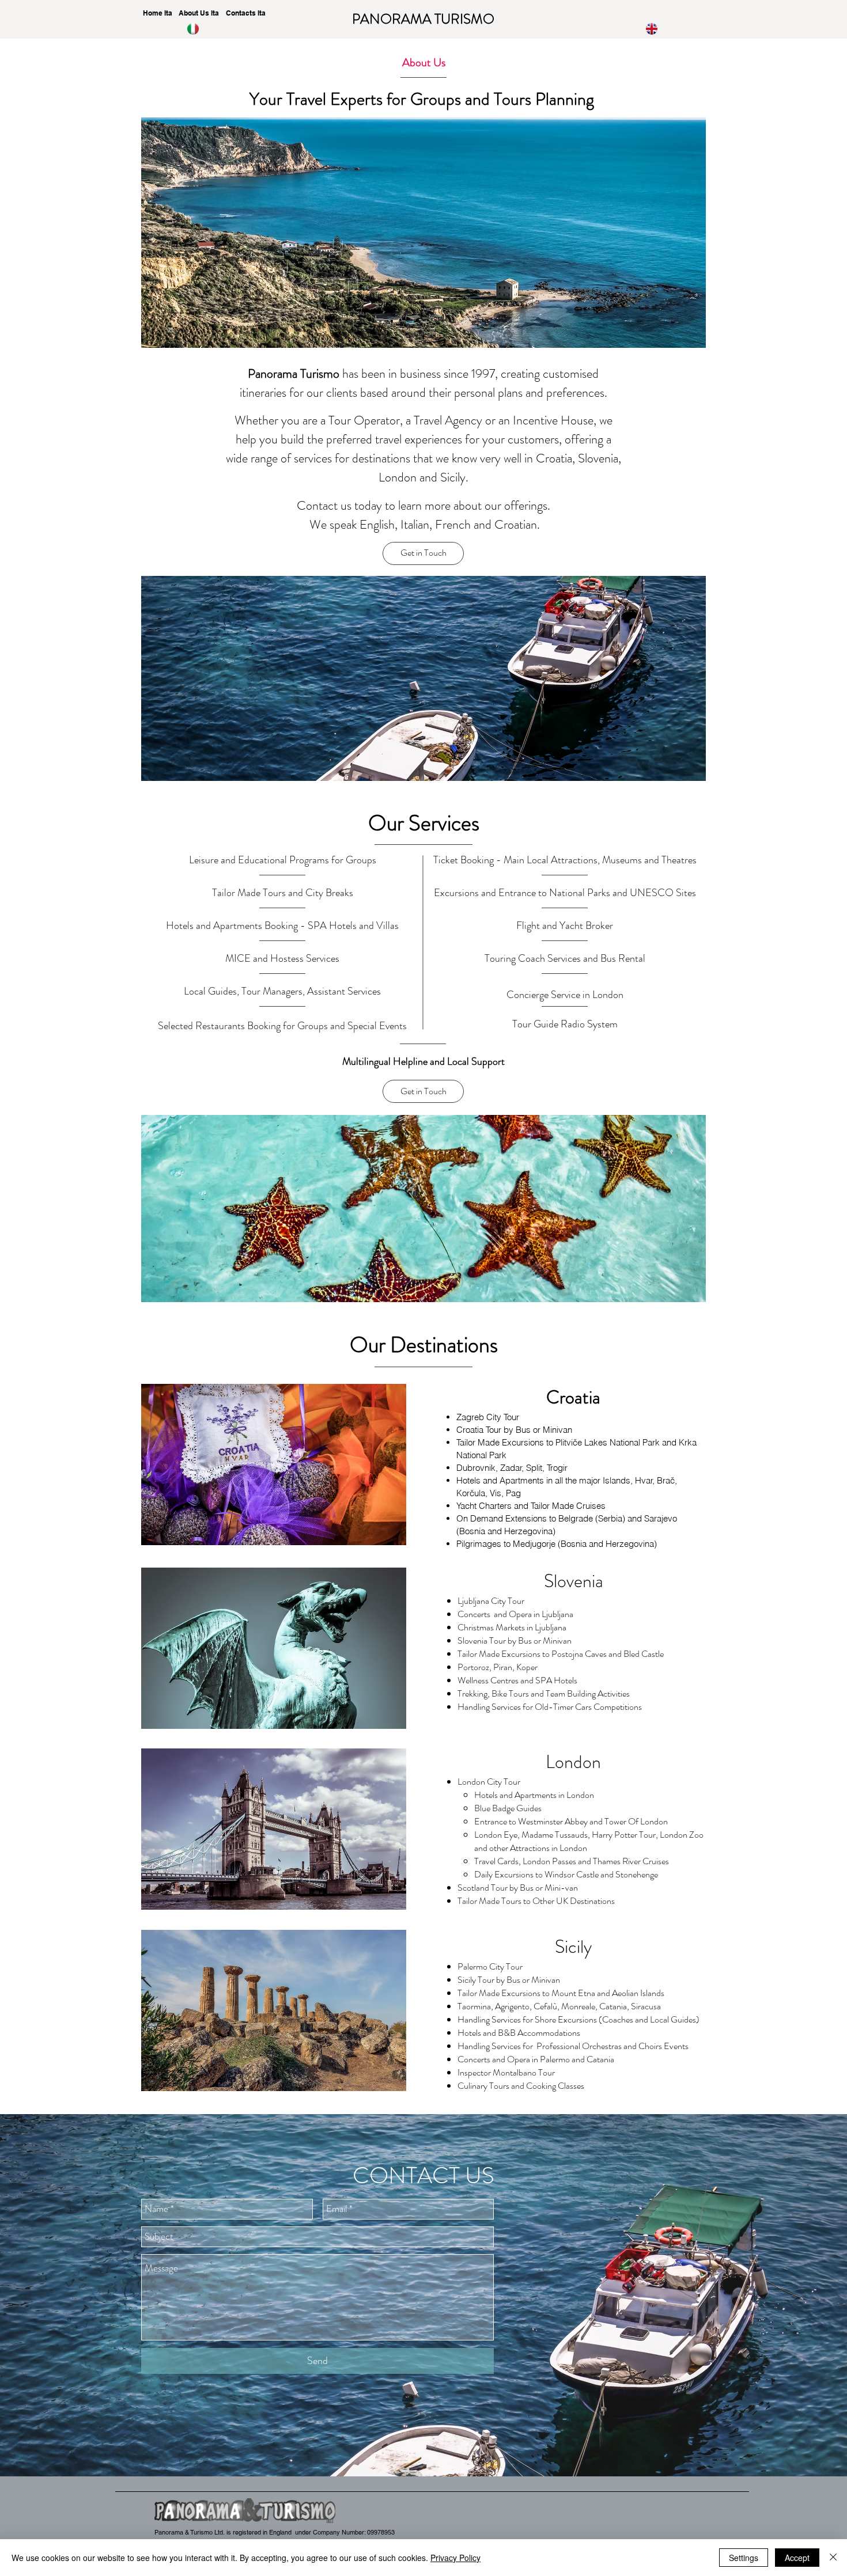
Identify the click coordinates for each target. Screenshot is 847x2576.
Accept (797, 2558)
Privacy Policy (455, 2558)
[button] (423, 553)
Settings (744, 2558)
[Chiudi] (833, 2558)
